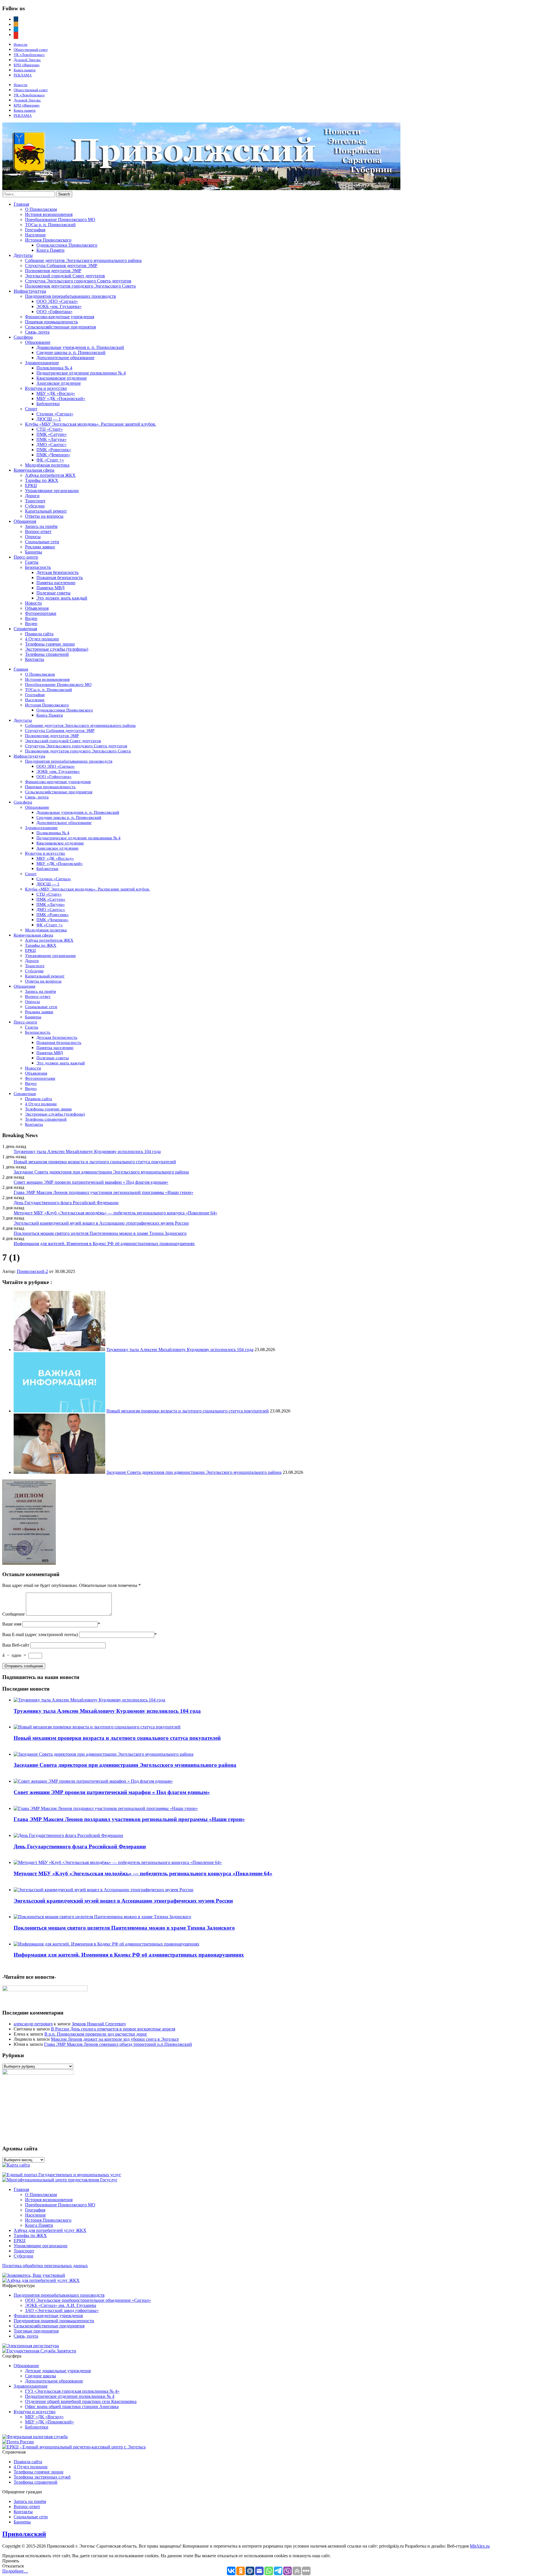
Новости (20, 44)
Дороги (32, 496)
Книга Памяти (50, 250)
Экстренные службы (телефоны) (57, 649)
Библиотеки (48, 404)
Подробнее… (15, 2571)
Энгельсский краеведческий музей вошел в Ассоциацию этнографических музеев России (101, 1223)
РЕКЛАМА (23, 75)
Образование (38, 342)
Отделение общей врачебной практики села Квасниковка (81, 2401)
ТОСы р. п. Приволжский (50, 225)
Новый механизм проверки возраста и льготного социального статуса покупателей (95, 1162)
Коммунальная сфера (34, 470)
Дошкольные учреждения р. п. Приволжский (80, 347)
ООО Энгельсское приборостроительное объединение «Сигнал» (88, 2300)
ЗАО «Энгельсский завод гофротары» (62, 2310)
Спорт (31, 409)
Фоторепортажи (41, 613)
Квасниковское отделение (62, 378)
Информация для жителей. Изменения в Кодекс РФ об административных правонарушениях (104, 1244)
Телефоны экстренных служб (42, 2477)
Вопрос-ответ (38, 531)
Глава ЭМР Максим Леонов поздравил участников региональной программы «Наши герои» (104, 1192)
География (35, 230)
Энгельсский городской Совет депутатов (65, 276)
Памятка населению (56, 583)
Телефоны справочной (47, 654)
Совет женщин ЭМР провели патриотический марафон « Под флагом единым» (91, 1182)
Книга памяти (25, 70)
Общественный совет (31, 50)
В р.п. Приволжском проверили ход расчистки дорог (96, 2034)
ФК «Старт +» (50, 460)
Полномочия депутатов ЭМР (53, 271)
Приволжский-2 (32, 1271)
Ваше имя (12, 1624)
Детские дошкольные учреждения (58, 2371)
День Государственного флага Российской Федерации (66, 1203)
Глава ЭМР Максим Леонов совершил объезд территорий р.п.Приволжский (118, 2044)
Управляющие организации (52, 491)
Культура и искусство (46, 388)
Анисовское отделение (59, 383)
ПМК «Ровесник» (54, 450)
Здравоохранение (42, 363)
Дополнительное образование (65, 358)
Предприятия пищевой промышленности (54, 2321)
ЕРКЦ (31, 485)
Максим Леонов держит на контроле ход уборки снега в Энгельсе (115, 2039)
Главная (21, 204)
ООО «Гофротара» (54, 312)
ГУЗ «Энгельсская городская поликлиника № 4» (72, 2391)
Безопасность (38, 567)
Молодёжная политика (47, 465)
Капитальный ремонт (46, 511)
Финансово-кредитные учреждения (60, 317)
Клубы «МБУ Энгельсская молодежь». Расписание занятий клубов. (91, 424)
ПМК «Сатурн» (52, 434)
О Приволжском (41, 209)
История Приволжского (48, 240)
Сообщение (14, 1614)
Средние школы (41, 2376)
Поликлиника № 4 (54, 368)
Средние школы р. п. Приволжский (71, 352)
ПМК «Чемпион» (53, 455)
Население (35, 235)
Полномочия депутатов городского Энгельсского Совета (80, 286)
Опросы (33, 537)
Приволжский (24, 2534)
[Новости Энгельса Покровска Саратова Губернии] (201, 189)
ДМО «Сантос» (51, 445)
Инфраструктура (30, 291)
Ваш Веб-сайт (16, 1645)
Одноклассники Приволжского (67, 245)
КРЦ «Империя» (27, 65)
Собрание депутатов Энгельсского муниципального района (83, 260)
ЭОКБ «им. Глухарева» (59, 306)
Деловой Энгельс (27, 60)
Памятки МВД (50, 588)
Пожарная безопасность (60, 578)
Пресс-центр (26, 557)
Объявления (37, 608)
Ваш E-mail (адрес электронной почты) (40, 1635)
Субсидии (35, 506)
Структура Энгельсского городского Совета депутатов (78, 281)
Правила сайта (39, 634)
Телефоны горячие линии (50, 644)
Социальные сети (42, 542)
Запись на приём (41, 526)
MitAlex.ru (480, 2546)
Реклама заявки (40, 547)
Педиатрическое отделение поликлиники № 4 (81, 373)
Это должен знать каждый (62, 598)
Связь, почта (37, 332)
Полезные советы (53, 593)
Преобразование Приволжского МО (60, 219)
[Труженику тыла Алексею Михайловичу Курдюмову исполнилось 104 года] (59, 1350)
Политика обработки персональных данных (45, 2266)
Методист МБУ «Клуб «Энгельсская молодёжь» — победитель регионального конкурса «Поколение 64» (115, 1213)
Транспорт (35, 501)
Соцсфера (23, 337)
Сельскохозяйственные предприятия (60, 327)
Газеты (32, 562)
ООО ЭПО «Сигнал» (57, 301)
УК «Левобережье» (29, 55)
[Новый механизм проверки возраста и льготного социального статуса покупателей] (59, 1411)
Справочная (25, 629)
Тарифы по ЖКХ (42, 480)
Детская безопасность (57, 572)
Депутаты (23, 255)
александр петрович (33, 2024)
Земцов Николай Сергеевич (99, 2024)
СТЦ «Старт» (50, 429)
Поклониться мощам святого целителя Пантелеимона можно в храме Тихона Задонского (100, 1233)
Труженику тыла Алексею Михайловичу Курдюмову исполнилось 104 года (87, 1151)
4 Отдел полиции (42, 639)
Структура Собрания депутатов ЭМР (61, 266)
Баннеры (34, 552)
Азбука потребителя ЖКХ (50, 475)
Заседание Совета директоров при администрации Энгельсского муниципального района (101, 1172)
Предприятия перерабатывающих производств (71, 296)
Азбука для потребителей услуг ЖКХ (50, 2230)
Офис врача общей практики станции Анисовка (72, 2407)
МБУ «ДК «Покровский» (61, 399)
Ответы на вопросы (44, 516)
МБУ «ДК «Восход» (56, 393)
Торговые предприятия (36, 2331)
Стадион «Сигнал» (55, 414)
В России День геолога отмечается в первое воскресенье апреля (113, 2029)
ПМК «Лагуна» (51, 439)
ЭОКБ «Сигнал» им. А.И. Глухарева (61, 2305)
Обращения (25, 521)
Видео (31, 618)
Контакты (35, 659)
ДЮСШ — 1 (49, 419)
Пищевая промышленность (51, 322)
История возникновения (49, 214)
